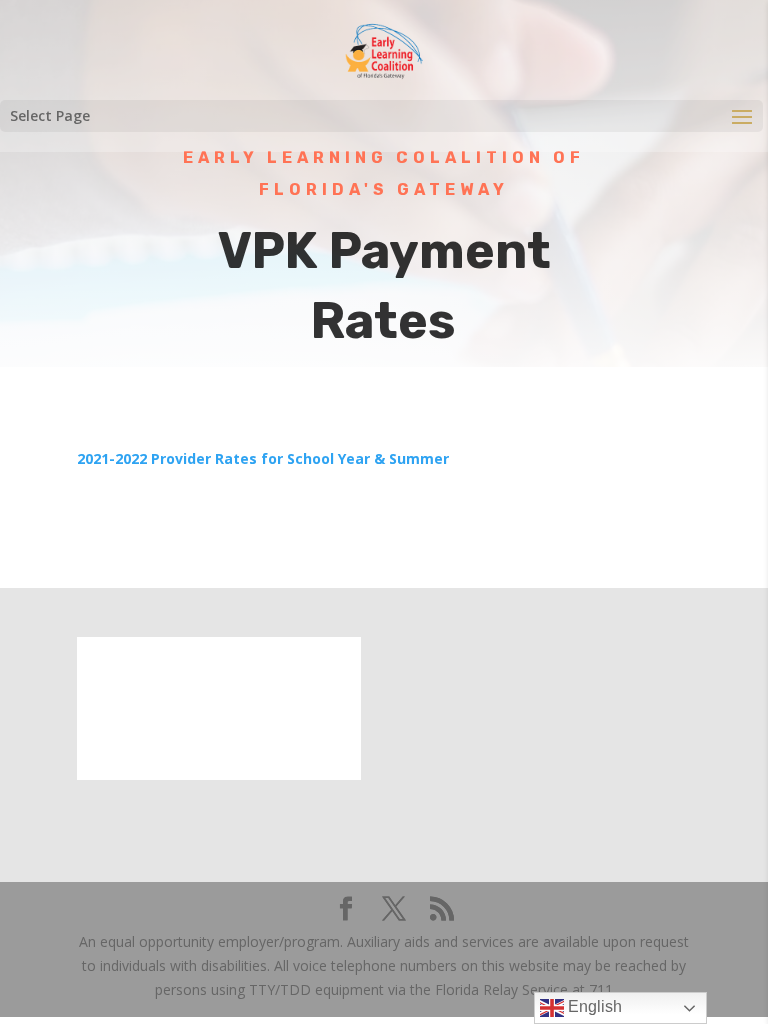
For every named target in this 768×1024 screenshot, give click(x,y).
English (593, 1006)
